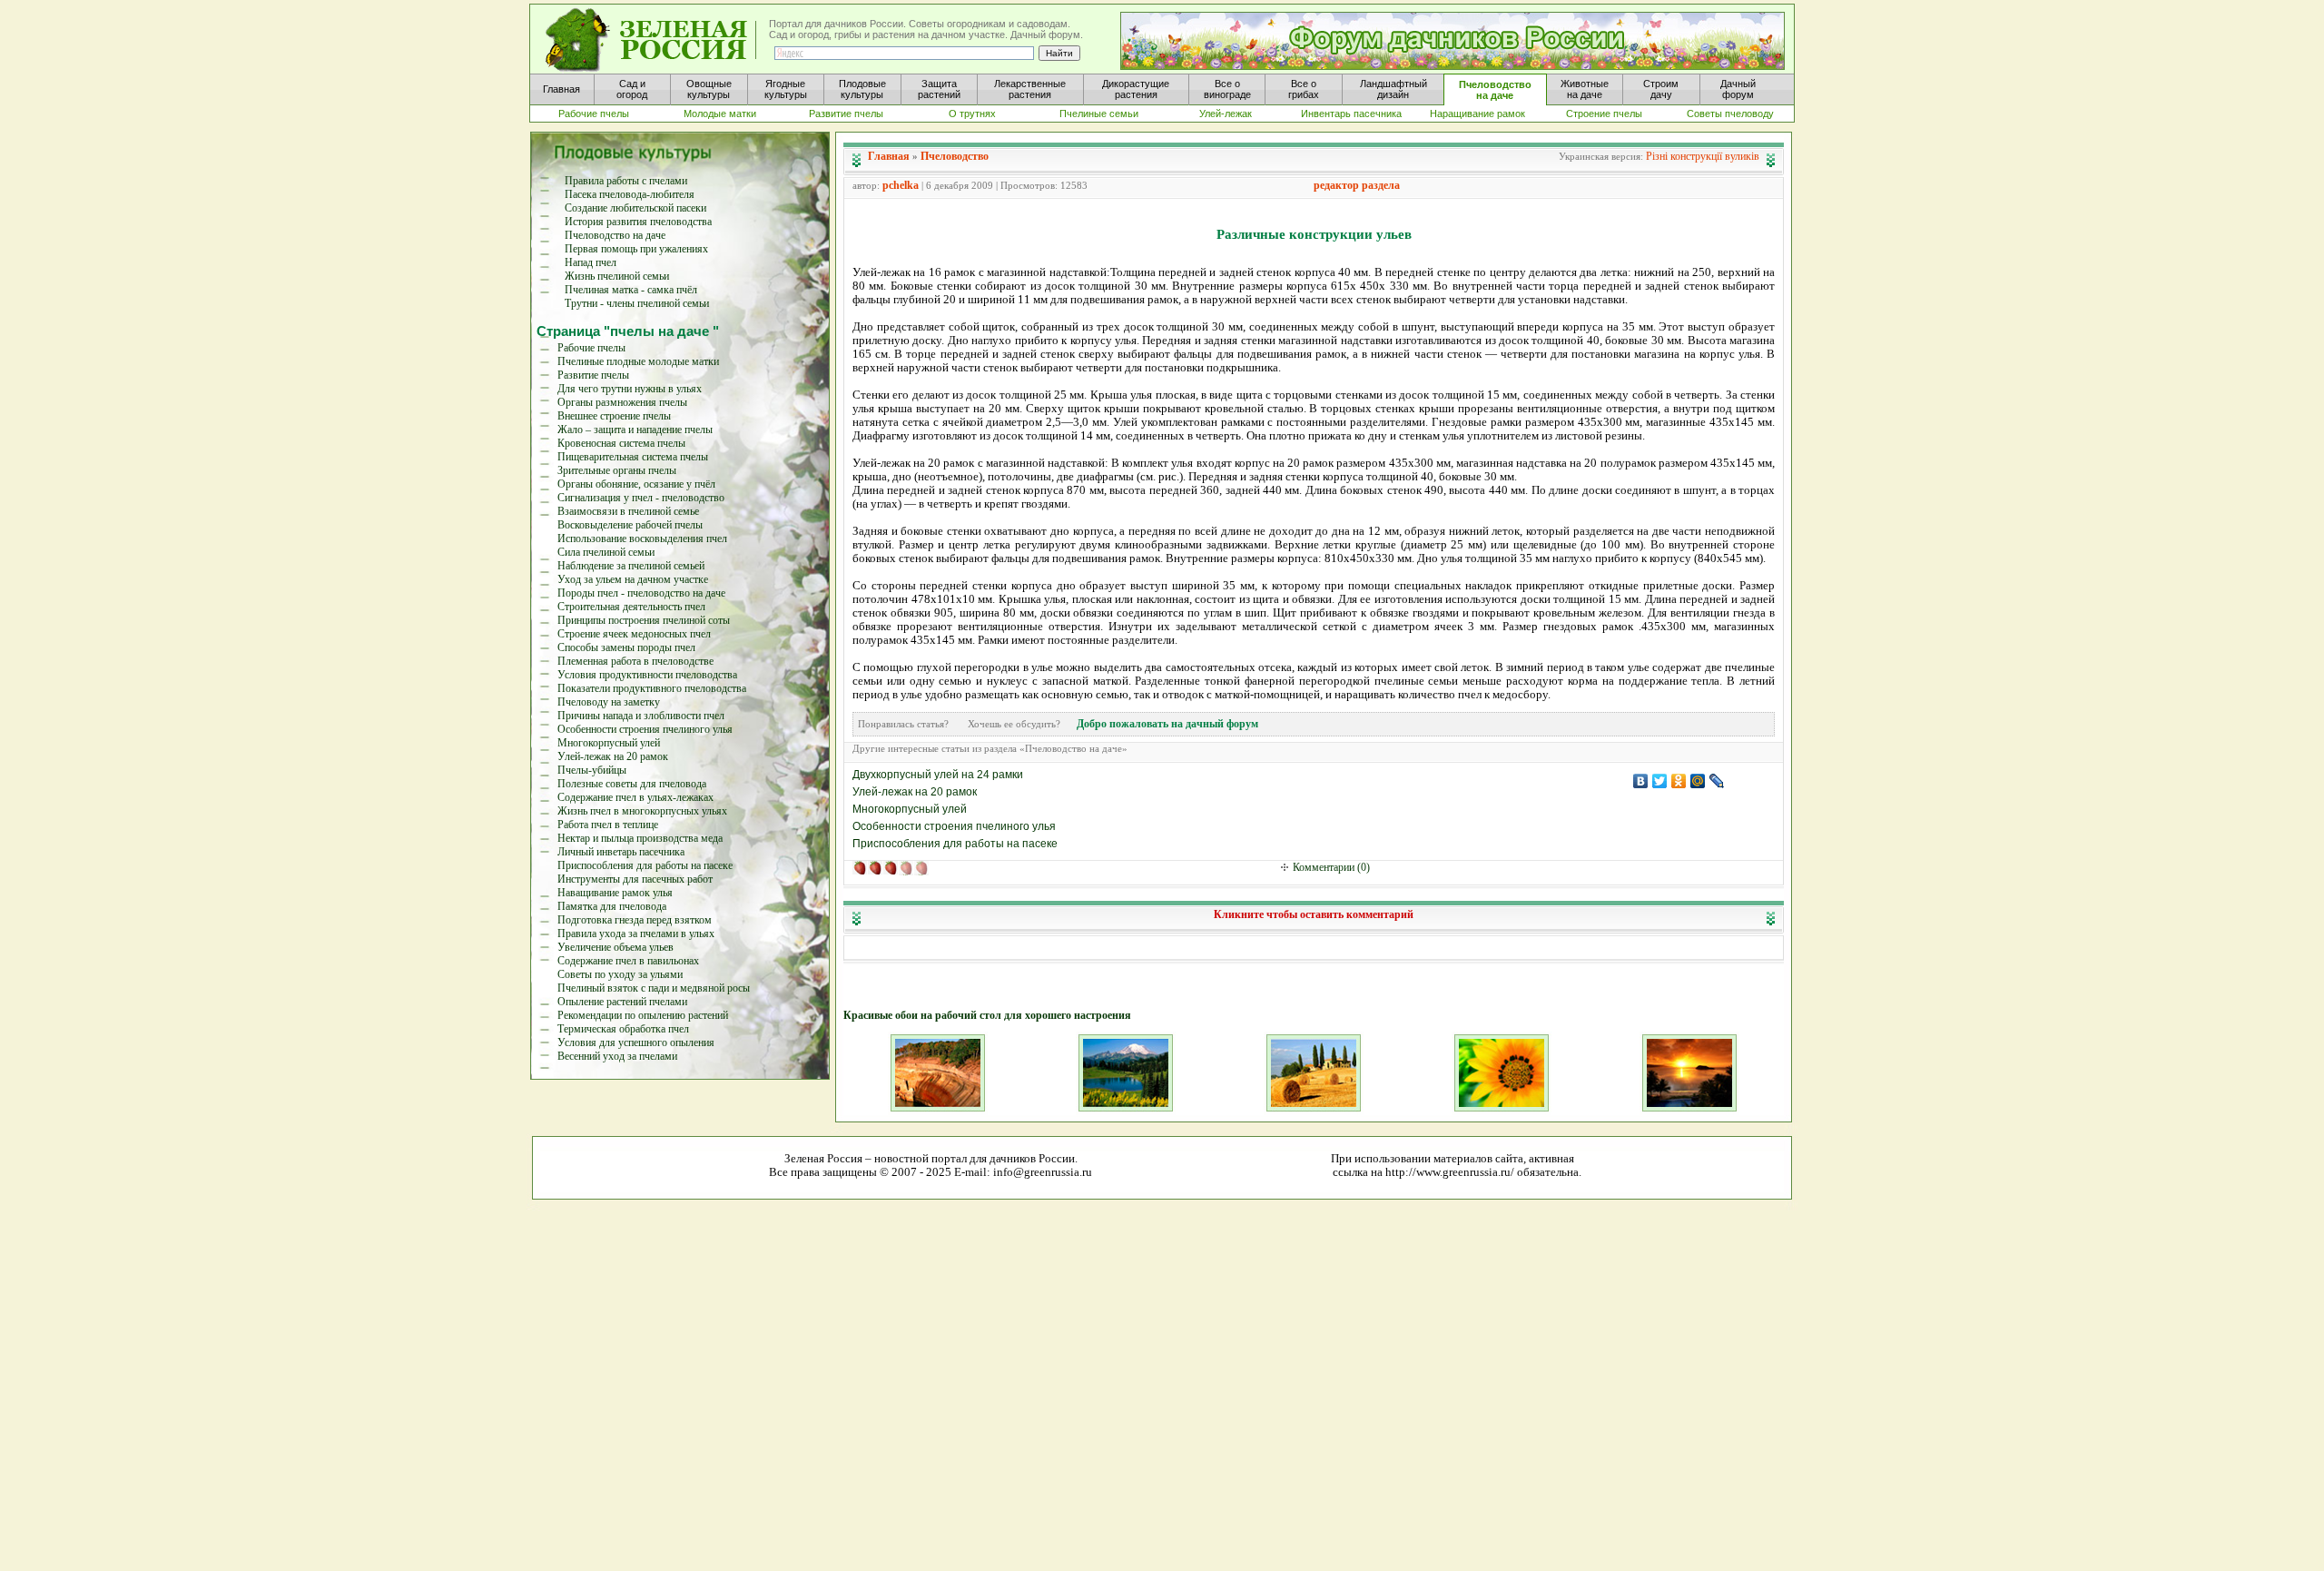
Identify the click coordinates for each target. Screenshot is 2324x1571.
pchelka (901, 185)
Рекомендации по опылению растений (643, 1015)
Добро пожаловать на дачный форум (1167, 724)
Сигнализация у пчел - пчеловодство (641, 498)
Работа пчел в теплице (608, 825)
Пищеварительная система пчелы (633, 457)
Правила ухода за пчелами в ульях (636, 934)
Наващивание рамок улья (615, 893)
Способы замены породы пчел (626, 647)
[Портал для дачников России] (652, 40)
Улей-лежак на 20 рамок (613, 756)
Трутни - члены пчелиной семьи (637, 303)
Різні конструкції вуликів (1703, 156)
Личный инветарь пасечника (621, 852)
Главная (889, 156)
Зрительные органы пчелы (617, 470)
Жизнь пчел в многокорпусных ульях (642, 811)
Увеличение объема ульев (615, 947)
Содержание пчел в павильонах (628, 961)
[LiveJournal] (1717, 781)
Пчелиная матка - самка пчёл (631, 290)
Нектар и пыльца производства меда (640, 838)
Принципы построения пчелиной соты (644, 620)
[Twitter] (1660, 781)
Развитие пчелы (593, 375)
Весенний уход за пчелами (617, 1056)
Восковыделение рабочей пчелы (630, 525)
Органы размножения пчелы (622, 402)
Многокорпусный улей (609, 743)
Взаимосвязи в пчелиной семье (628, 511)
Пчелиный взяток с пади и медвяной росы (654, 988)
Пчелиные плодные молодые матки (638, 361)
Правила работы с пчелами (626, 181)
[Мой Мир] (1698, 781)
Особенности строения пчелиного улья (645, 729)
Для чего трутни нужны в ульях (630, 389)
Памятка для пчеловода (612, 906)
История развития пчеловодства (638, 222)
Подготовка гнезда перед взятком (635, 920)
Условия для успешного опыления (636, 1042)
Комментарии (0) (1331, 867)
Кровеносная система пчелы (621, 443)
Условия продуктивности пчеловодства (647, 675)
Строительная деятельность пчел (631, 607)
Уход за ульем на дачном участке (633, 579)
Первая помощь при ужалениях (636, 249)
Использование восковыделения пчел (642, 538)
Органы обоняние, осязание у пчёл (636, 484)
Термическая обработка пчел (623, 1029)
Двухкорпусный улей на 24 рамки (938, 775)
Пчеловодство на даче (615, 235)
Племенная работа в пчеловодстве (635, 661)
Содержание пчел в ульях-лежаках (635, 797)
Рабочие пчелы (591, 348)
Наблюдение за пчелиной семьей (631, 566)
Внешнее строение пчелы (614, 416)
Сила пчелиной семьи (606, 552)
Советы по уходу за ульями (620, 974)
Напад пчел (591, 262)
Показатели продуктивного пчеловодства (652, 688)
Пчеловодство (955, 156)
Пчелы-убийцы (592, 770)
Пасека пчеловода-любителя (630, 194)
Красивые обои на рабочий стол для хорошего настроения (987, 1015)
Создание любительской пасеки (635, 208)
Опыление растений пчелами (622, 1002)
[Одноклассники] (1679, 781)
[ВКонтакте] (1641, 781)
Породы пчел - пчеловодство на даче (641, 593)
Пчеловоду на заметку (609, 702)
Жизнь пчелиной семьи (617, 276)
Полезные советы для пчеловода (632, 784)
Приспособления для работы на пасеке (645, 865)
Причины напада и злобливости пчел (641, 716)
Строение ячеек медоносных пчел (634, 634)
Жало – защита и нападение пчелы (635, 430)
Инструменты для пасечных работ (635, 879)
